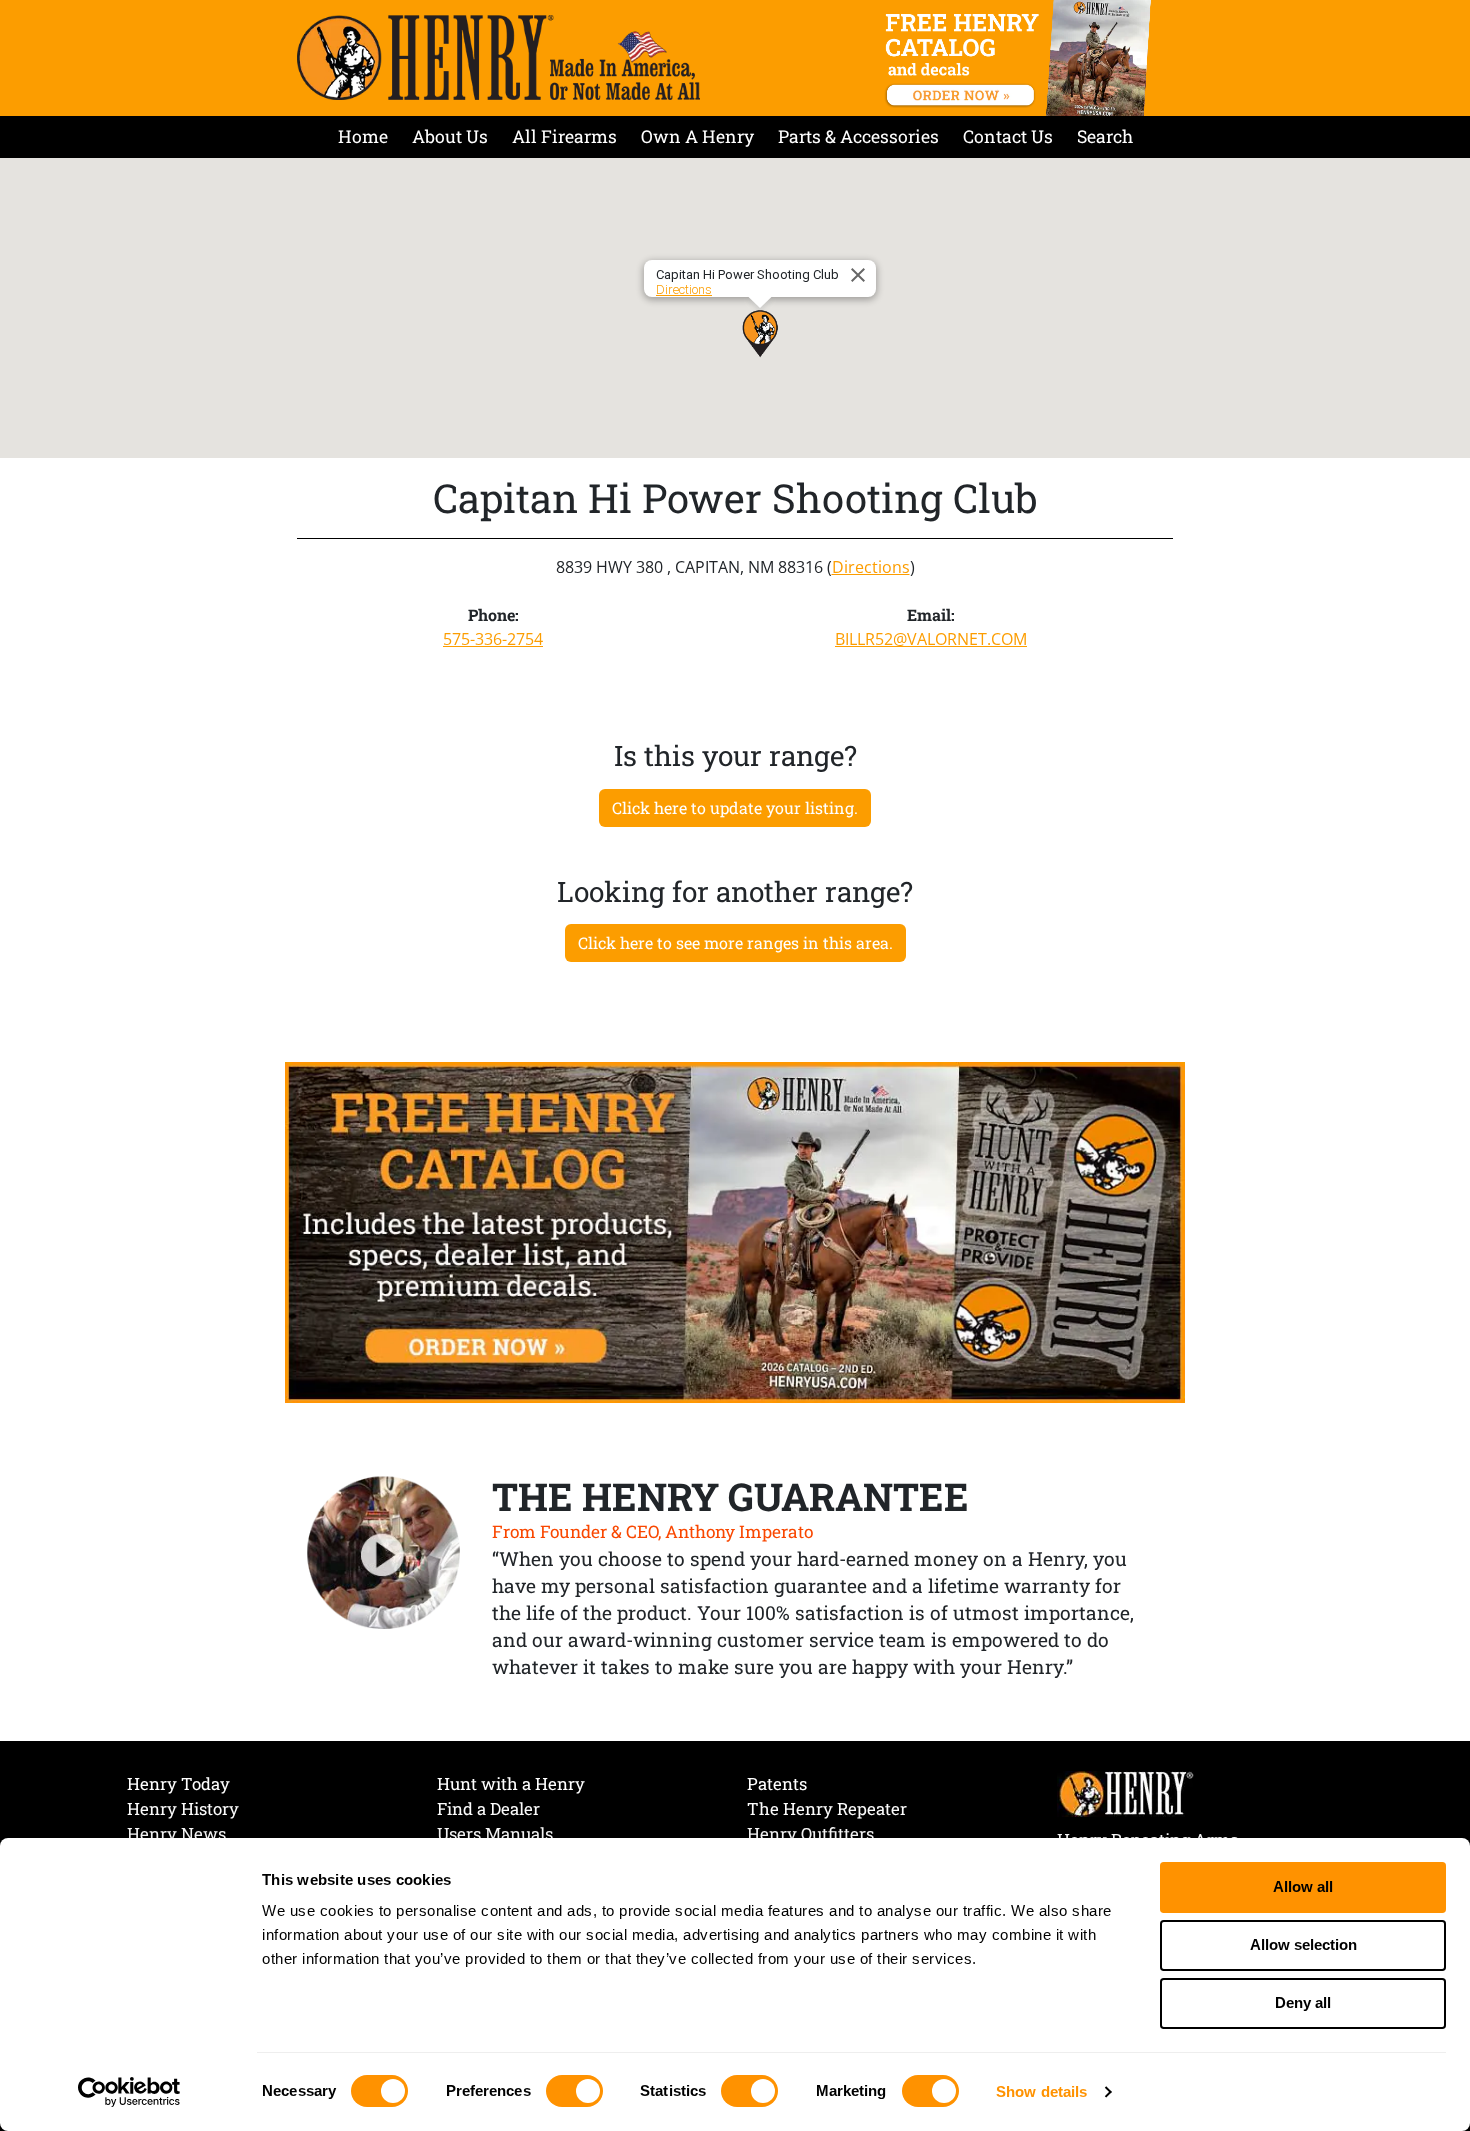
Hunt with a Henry (511, 1783)
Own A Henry (697, 136)
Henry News (176, 1833)
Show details (1041, 2091)
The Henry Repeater (827, 1808)
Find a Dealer (488, 1808)
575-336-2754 (493, 639)
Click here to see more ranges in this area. (735, 942)
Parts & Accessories (858, 136)
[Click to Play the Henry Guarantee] (384, 1554)
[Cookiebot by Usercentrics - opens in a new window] (129, 2092)
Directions (684, 289)
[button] (760, 333)
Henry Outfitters (810, 1833)
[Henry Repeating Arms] (498, 57)
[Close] (861, 275)
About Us (450, 136)
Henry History (183, 1808)
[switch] (574, 2091)
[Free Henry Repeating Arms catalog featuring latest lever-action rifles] (1021, 58)
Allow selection (1303, 1944)
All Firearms (564, 136)
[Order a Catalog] (735, 1231)
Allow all (1303, 1886)
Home (363, 136)
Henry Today (178, 1783)
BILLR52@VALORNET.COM (931, 639)
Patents (777, 1783)
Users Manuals (495, 1833)
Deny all (1303, 2002)
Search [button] (1105, 136)
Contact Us (1008, 136)
